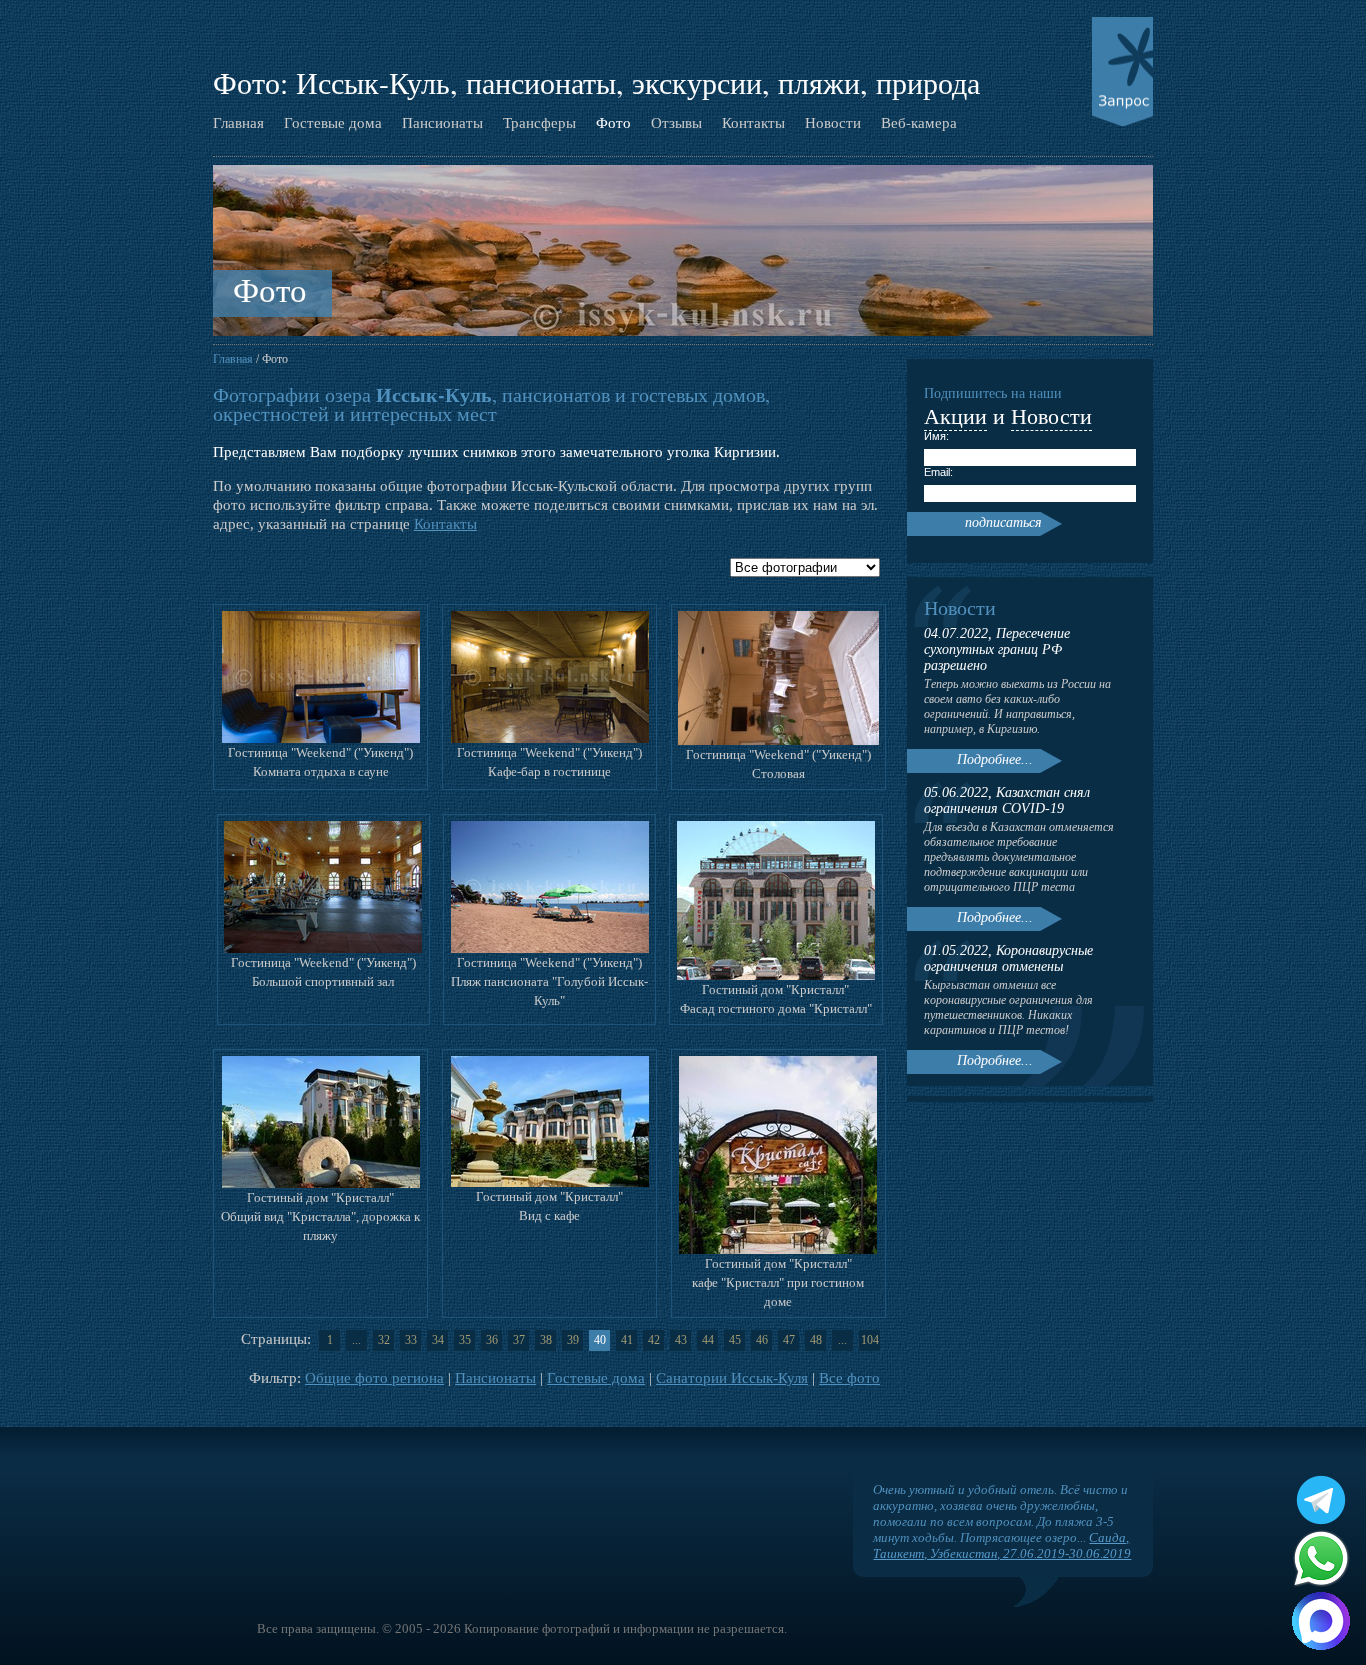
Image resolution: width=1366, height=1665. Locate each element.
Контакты (753, 122)
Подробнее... (995, 759)
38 (546, 1340)
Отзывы (676, 122)
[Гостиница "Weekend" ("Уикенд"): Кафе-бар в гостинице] (550, 738)
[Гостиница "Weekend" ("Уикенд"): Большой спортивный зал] (323, 948)
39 (573, 1340)
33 (411, 1340)
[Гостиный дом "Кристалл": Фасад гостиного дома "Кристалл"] (776, 975)
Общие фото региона (374, 1378)
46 (762, 1340)
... (356, 1340)
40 (600, 1340)
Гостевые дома (333, 122)
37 (519, 1340)
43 (681, 1340)
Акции (955, 415)
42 (654, 1340)
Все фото (849, 1378)
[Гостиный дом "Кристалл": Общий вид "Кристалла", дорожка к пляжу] (321, 1183)
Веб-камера (919, 122)
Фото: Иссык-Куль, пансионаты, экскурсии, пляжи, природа (596, 82)
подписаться (1003, 522)
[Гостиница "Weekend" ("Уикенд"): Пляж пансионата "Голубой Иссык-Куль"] (550, 948)
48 (816, 1340)
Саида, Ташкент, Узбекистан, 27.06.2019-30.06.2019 (1002, 1545)
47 (789, 1340)
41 (627, 1340)
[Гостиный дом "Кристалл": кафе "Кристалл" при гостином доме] (778, 1249)
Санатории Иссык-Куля (732, 1378)
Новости (833, 122)
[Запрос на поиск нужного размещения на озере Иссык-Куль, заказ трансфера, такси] (1122, 72)
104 (870, 1340)
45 (735, 1340)
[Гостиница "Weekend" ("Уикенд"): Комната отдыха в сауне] (321, 738)
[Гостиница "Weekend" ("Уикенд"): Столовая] (778, 740)
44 (708, 1340)
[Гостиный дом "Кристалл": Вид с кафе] (550, 1182)
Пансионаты (442, 122)
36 (492, 1340)
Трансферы (539, 122)
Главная (238, 122)
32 (384, 1340)
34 (438, 1340)
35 (465, 1340)
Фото (613, 122)
